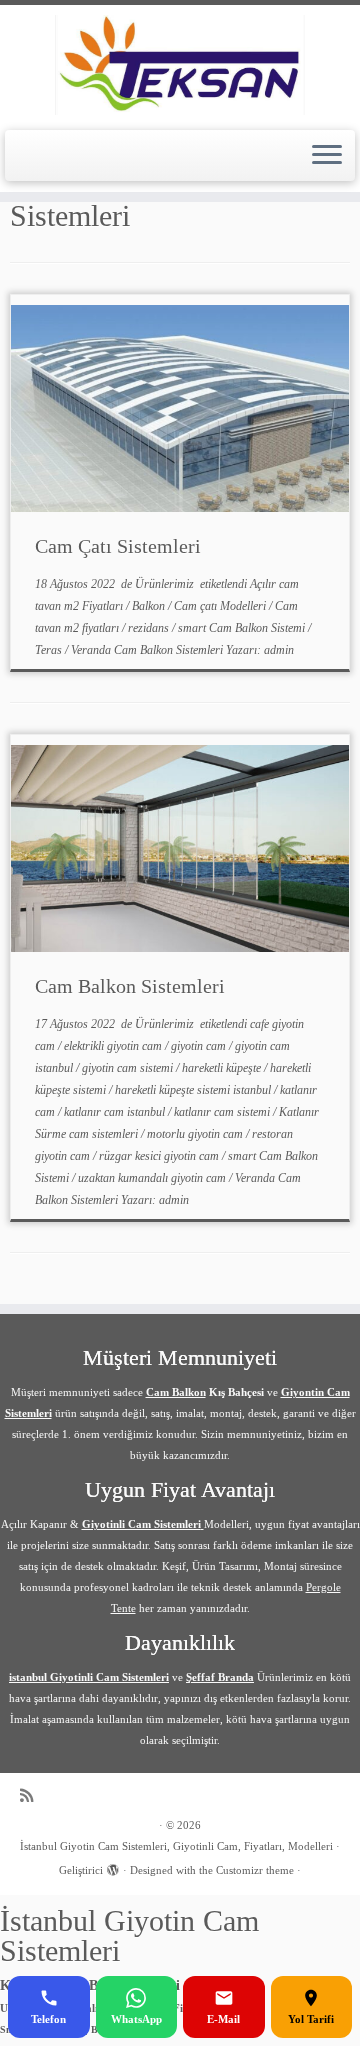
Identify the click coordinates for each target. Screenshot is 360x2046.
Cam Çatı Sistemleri (118, 546)
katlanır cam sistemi (223, 1112)
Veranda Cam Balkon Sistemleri (148, 650)
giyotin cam (200, 1046)
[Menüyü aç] (327, 156)
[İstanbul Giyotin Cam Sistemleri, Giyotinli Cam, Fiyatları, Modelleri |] (180, 65)
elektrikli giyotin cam (114, 1046)
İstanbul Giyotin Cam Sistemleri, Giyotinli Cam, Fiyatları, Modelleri (176, 1846)
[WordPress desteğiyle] (113, 1867)
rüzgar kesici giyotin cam (160, 1156)
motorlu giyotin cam (196, 1134)
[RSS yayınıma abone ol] (31, 1795)
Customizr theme (255, 1870)
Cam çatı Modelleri (221, 606)
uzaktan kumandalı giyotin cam (153, 1178)
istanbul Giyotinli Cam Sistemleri (89, 1677)
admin (279, 650)
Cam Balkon (176, 1392)
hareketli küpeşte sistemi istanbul (194, 1090)
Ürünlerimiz (166, 584)
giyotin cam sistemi (129, 1068)
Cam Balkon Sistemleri (130, 986)
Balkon (150, 606)
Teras (50, 650)
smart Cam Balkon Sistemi (243, 628)
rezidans (150, 628)
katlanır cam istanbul (116, 1112)
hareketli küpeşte (223, 1068)
